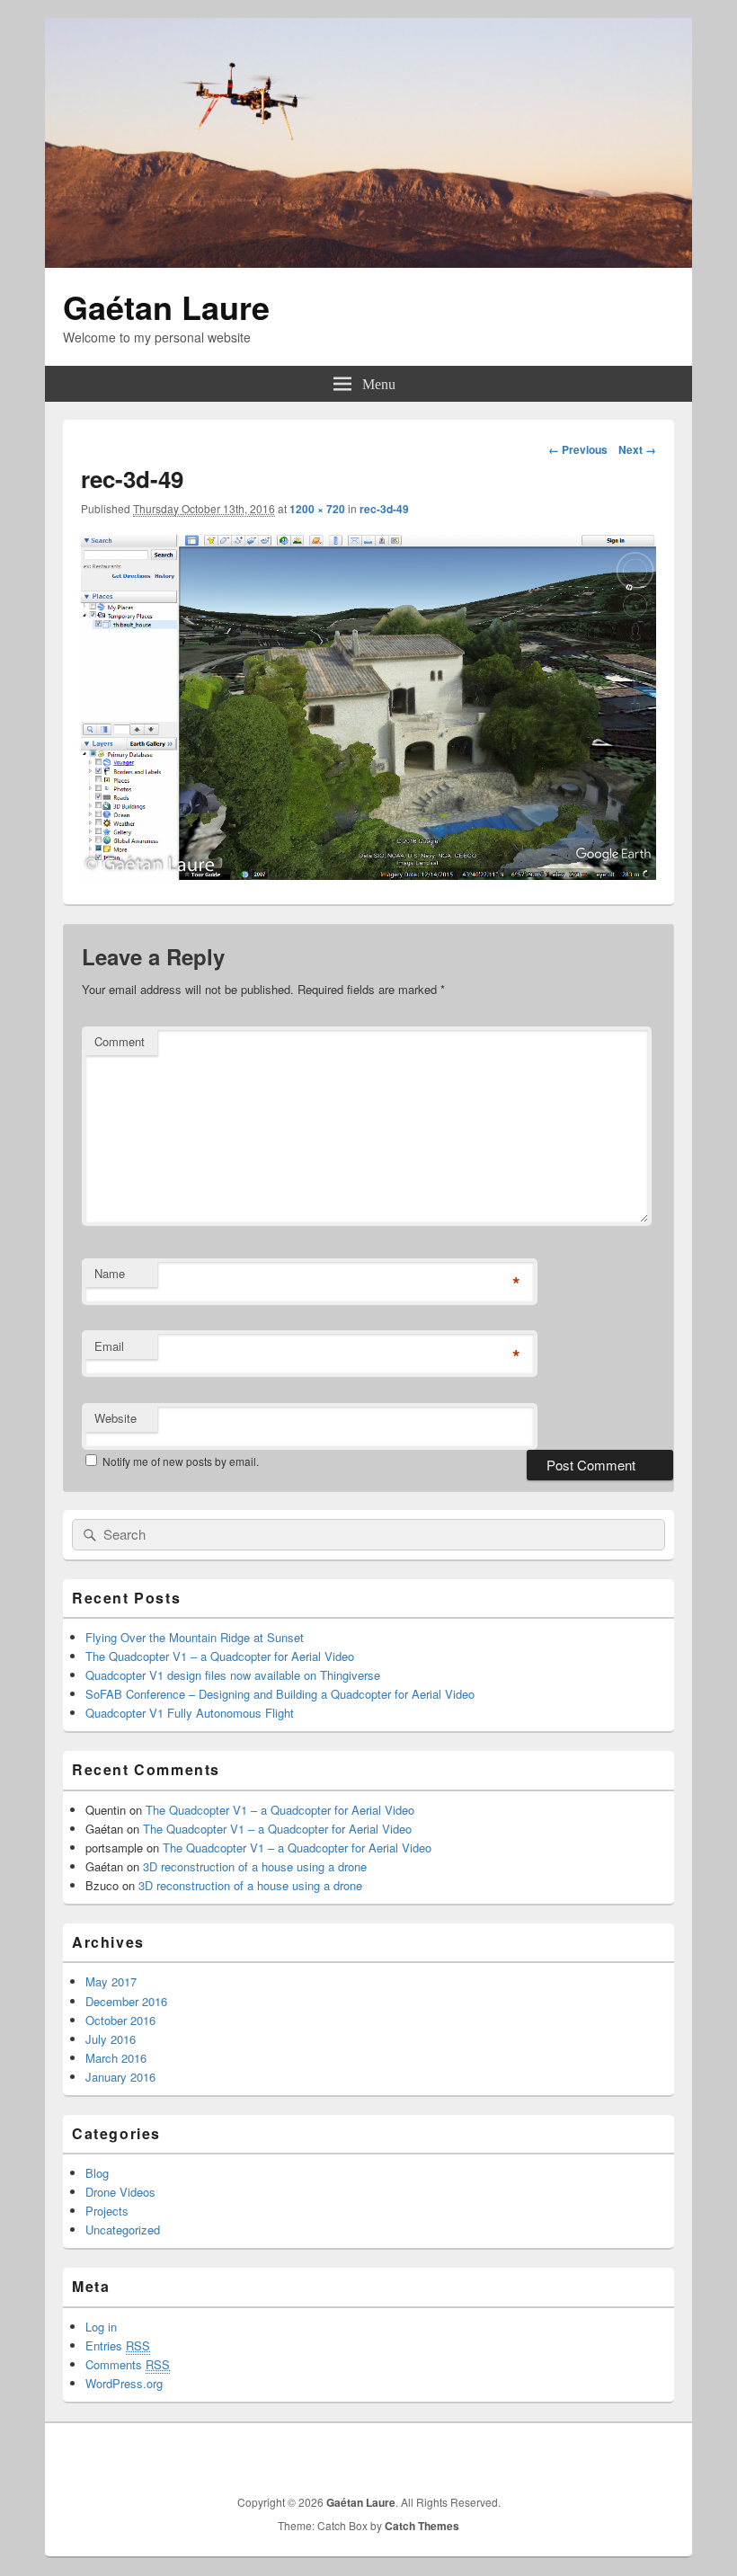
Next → (637, 449)
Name (110, 1273)
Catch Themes (422, 2526)
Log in (101, 2327)
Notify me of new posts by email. (181, 1461)
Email (109, 1346)
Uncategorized (123, 2230)
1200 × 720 (317, 509)
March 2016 (116, 2058)
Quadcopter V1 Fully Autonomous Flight (190, 1713)
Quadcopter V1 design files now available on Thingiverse (233, 1675)
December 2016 (126, 2001)
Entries (118, 2345)
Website (115, 1418)
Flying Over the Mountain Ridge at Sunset (195, 1637)
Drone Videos (120, 2192)
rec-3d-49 (384, 509)
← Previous (578, 449)
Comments (128, 2364)
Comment (120, 1041)
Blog (97, 2173)
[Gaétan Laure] (368, 262)
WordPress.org (124, 2383)
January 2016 (120, 2077)
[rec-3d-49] (368, 874)
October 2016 (120, 2020)
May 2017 (111, 1981)
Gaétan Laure (166, 306)
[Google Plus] (580, 2456)
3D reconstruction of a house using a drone (255, 1866)
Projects (107, 2211)
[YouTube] (659, 2456)
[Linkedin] (619, 2456)
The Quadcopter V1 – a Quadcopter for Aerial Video (220, 1656)
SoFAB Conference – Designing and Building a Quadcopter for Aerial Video (280, 1694)
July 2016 (111, 2039)
